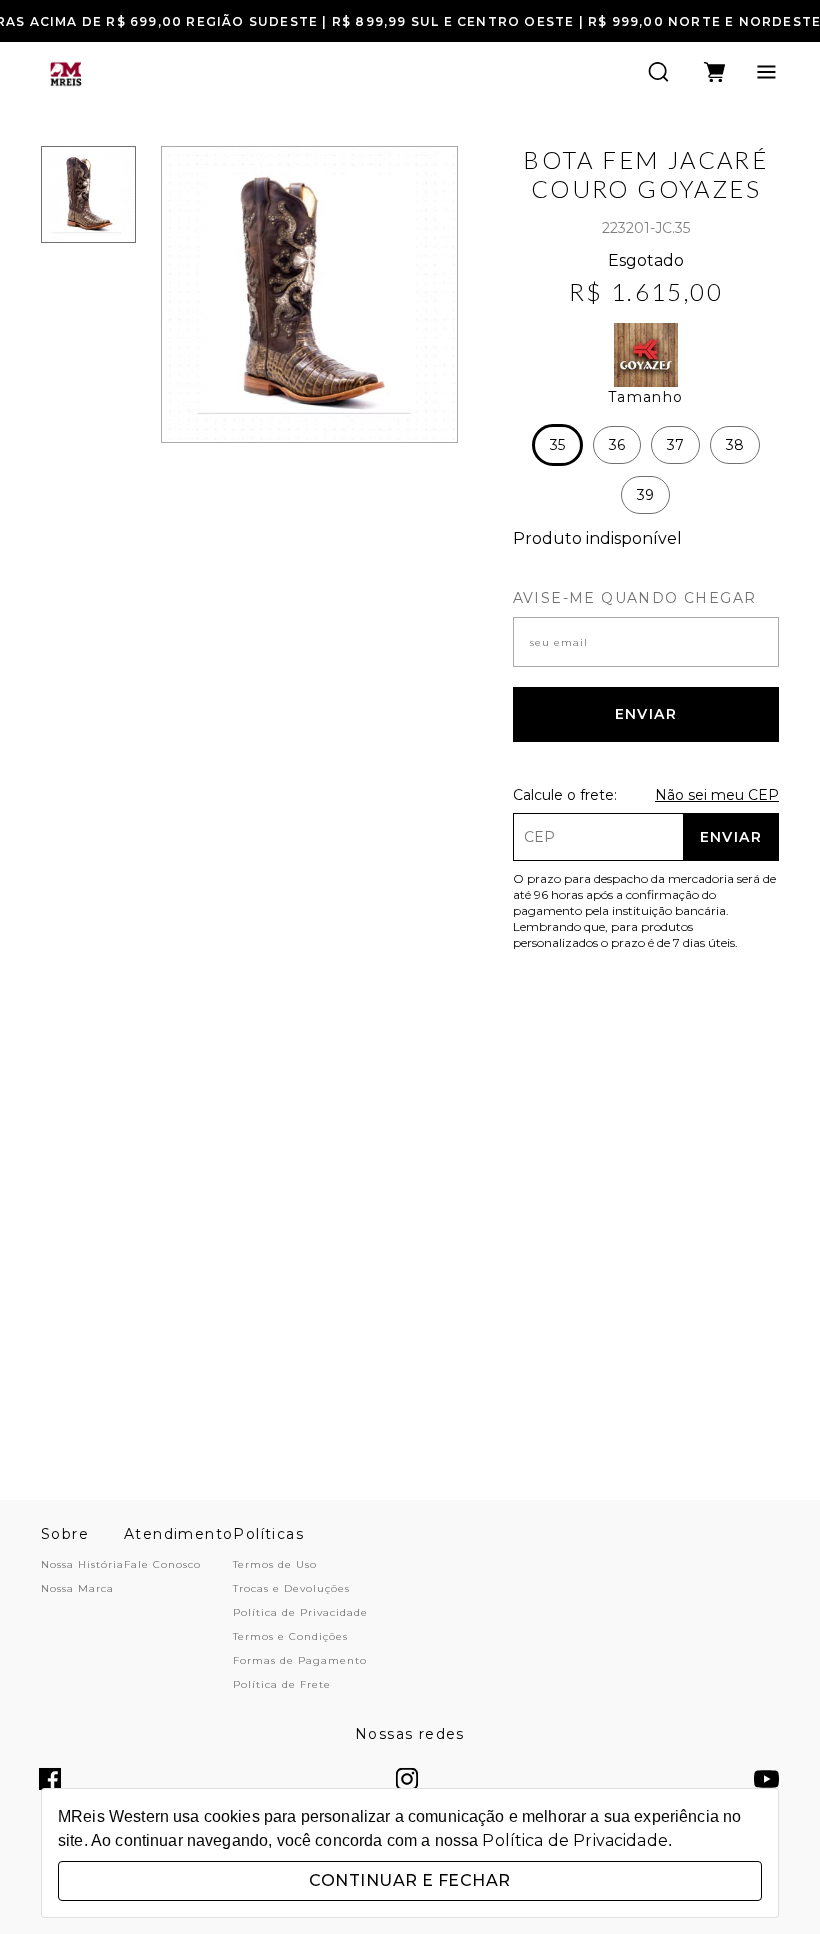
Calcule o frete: (565, 795)
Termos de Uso (275, 1564)
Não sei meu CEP (717, 795)
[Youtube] (766, 1781)
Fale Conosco (162, 1564)
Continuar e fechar (409, 1880)
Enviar (646, 714)
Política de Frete (282, 1684)
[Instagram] (407, 1781)
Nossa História (82, 1564)
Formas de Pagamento (300, 1660)
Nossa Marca (77, 1588)
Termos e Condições (290, 1636)
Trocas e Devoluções (291, 1588)
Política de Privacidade (300, 1612)
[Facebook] (50, 1781)
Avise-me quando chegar (635, 598)
